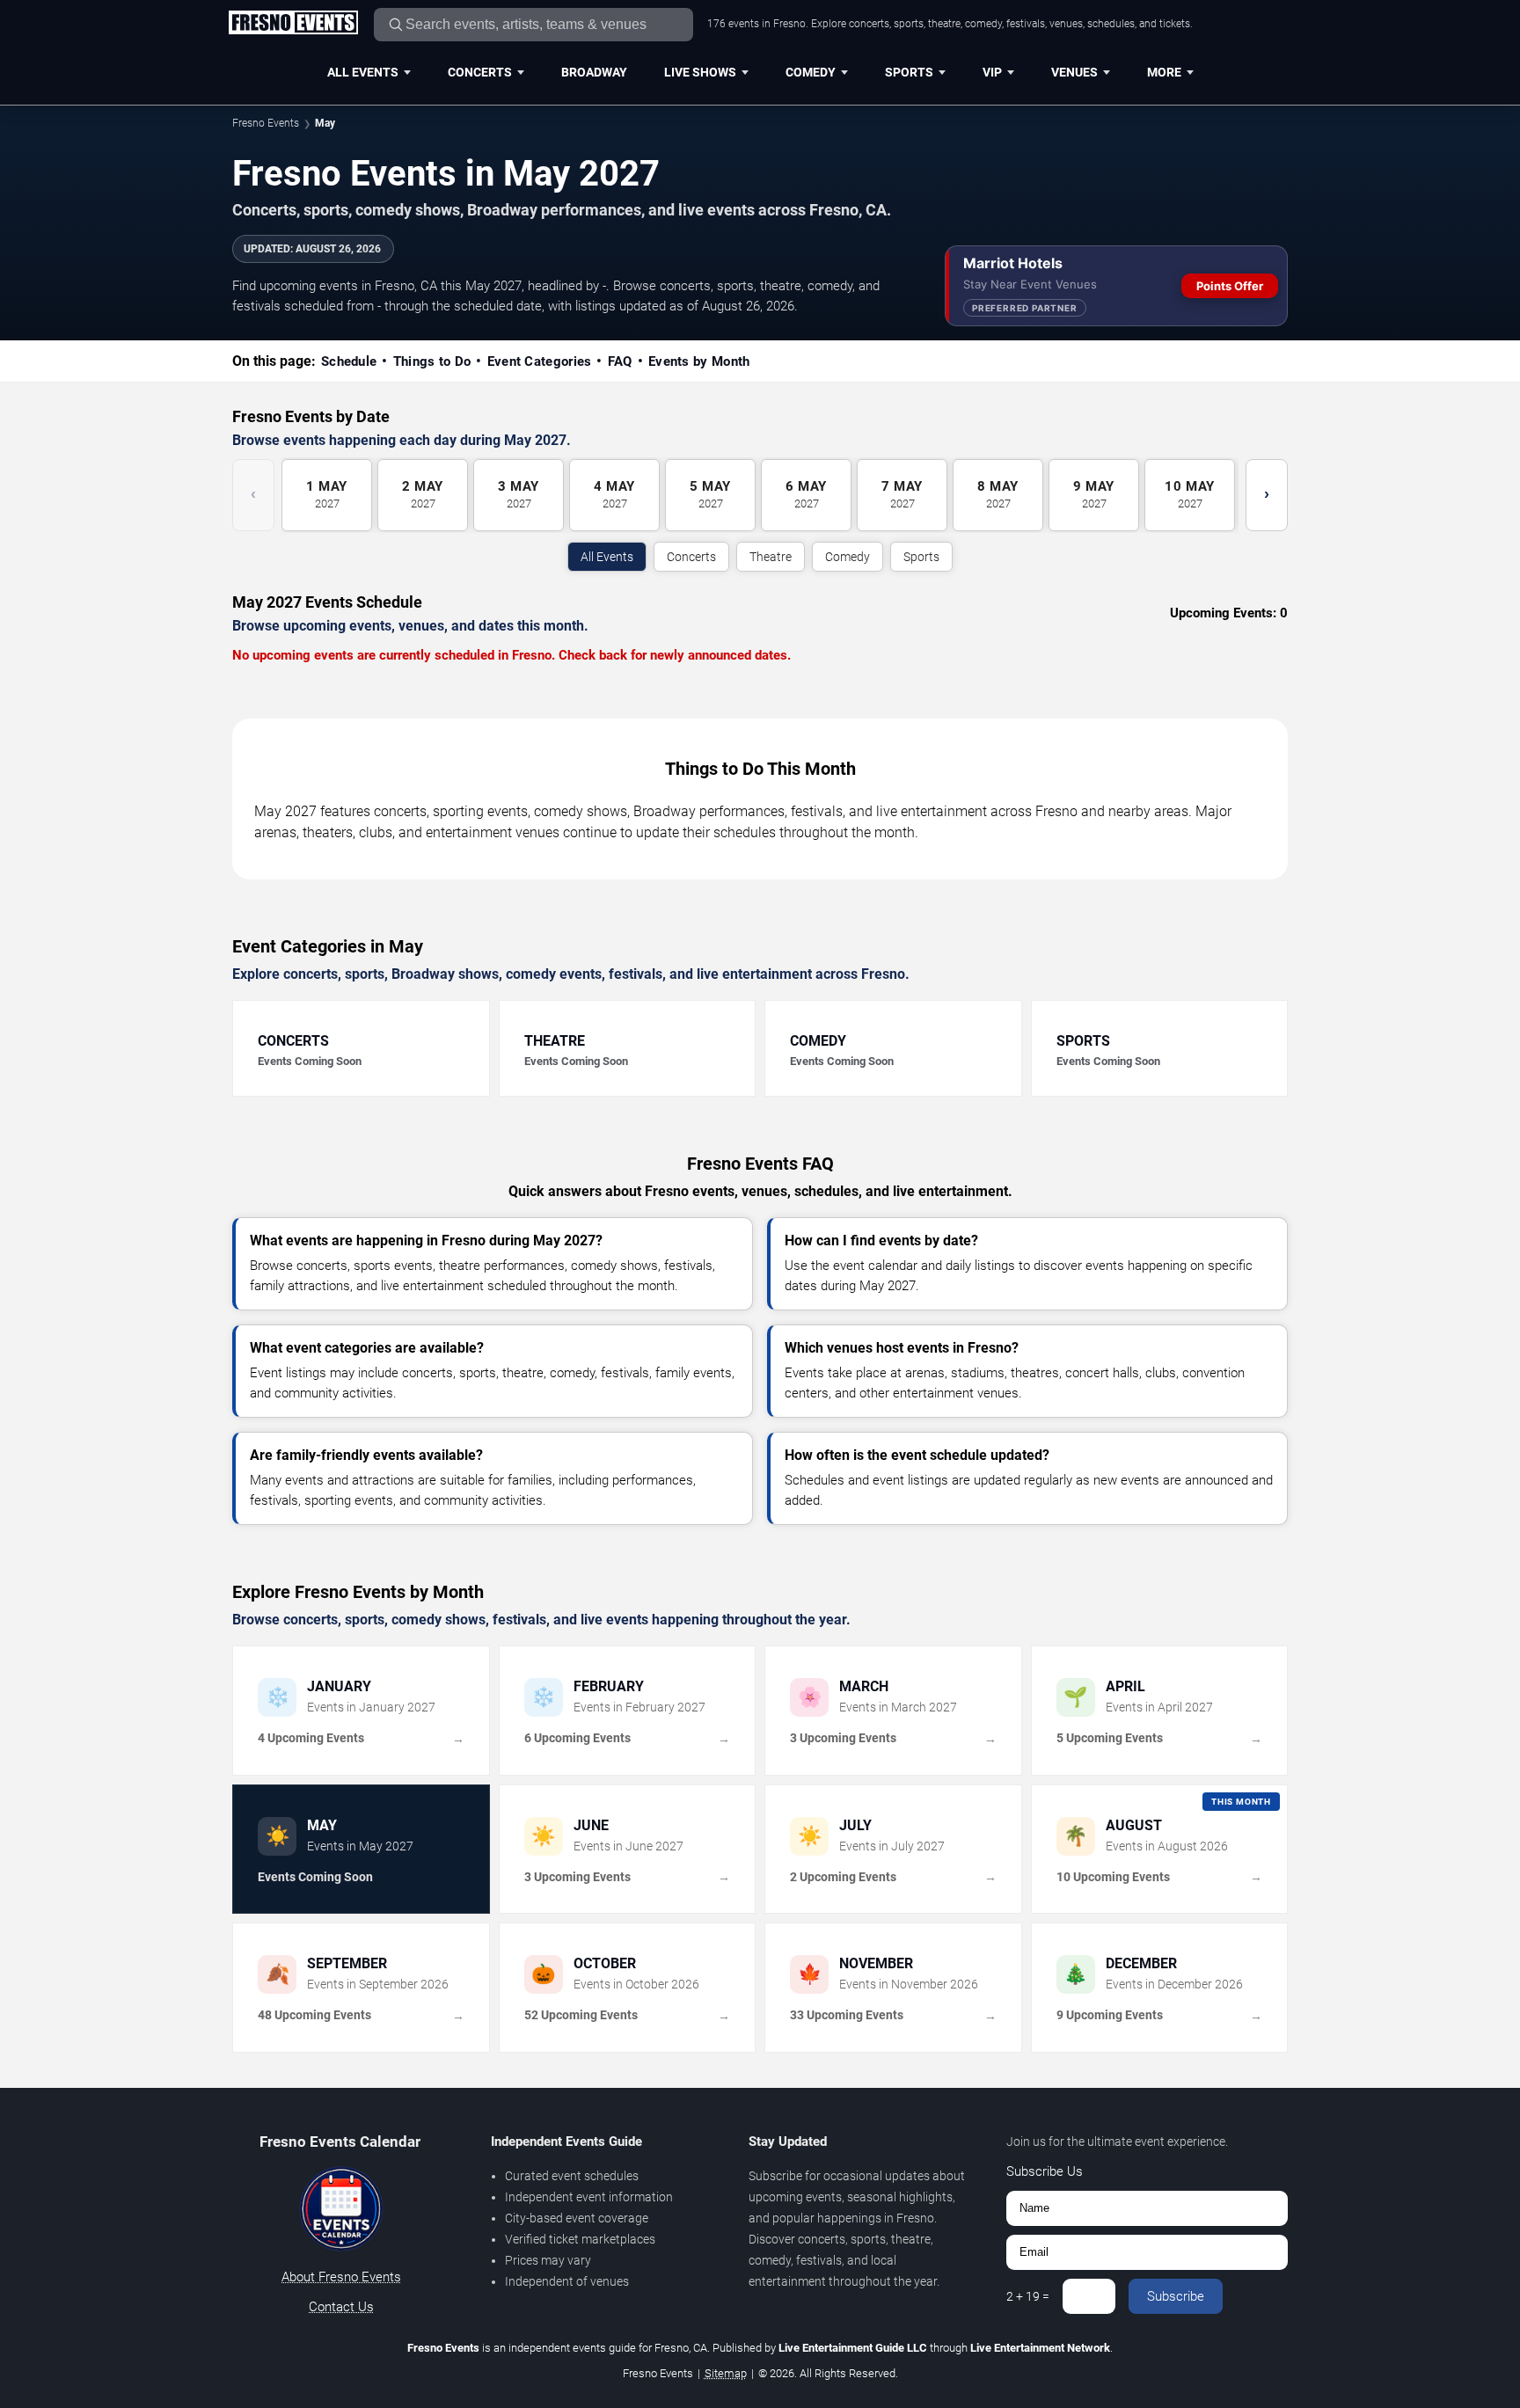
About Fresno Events (341, 2277)
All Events (363, 72)
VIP (992, 72)
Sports (909, 72)
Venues (1074, 72)
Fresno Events (266, 123)
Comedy (811, 72)
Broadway (594, 72)
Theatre (771, 557)
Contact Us (341, 2307)
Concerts (480, 72)
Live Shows (700, 72)
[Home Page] (293, 24)
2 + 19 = (1028, 2296)
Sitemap (726, 2373)
